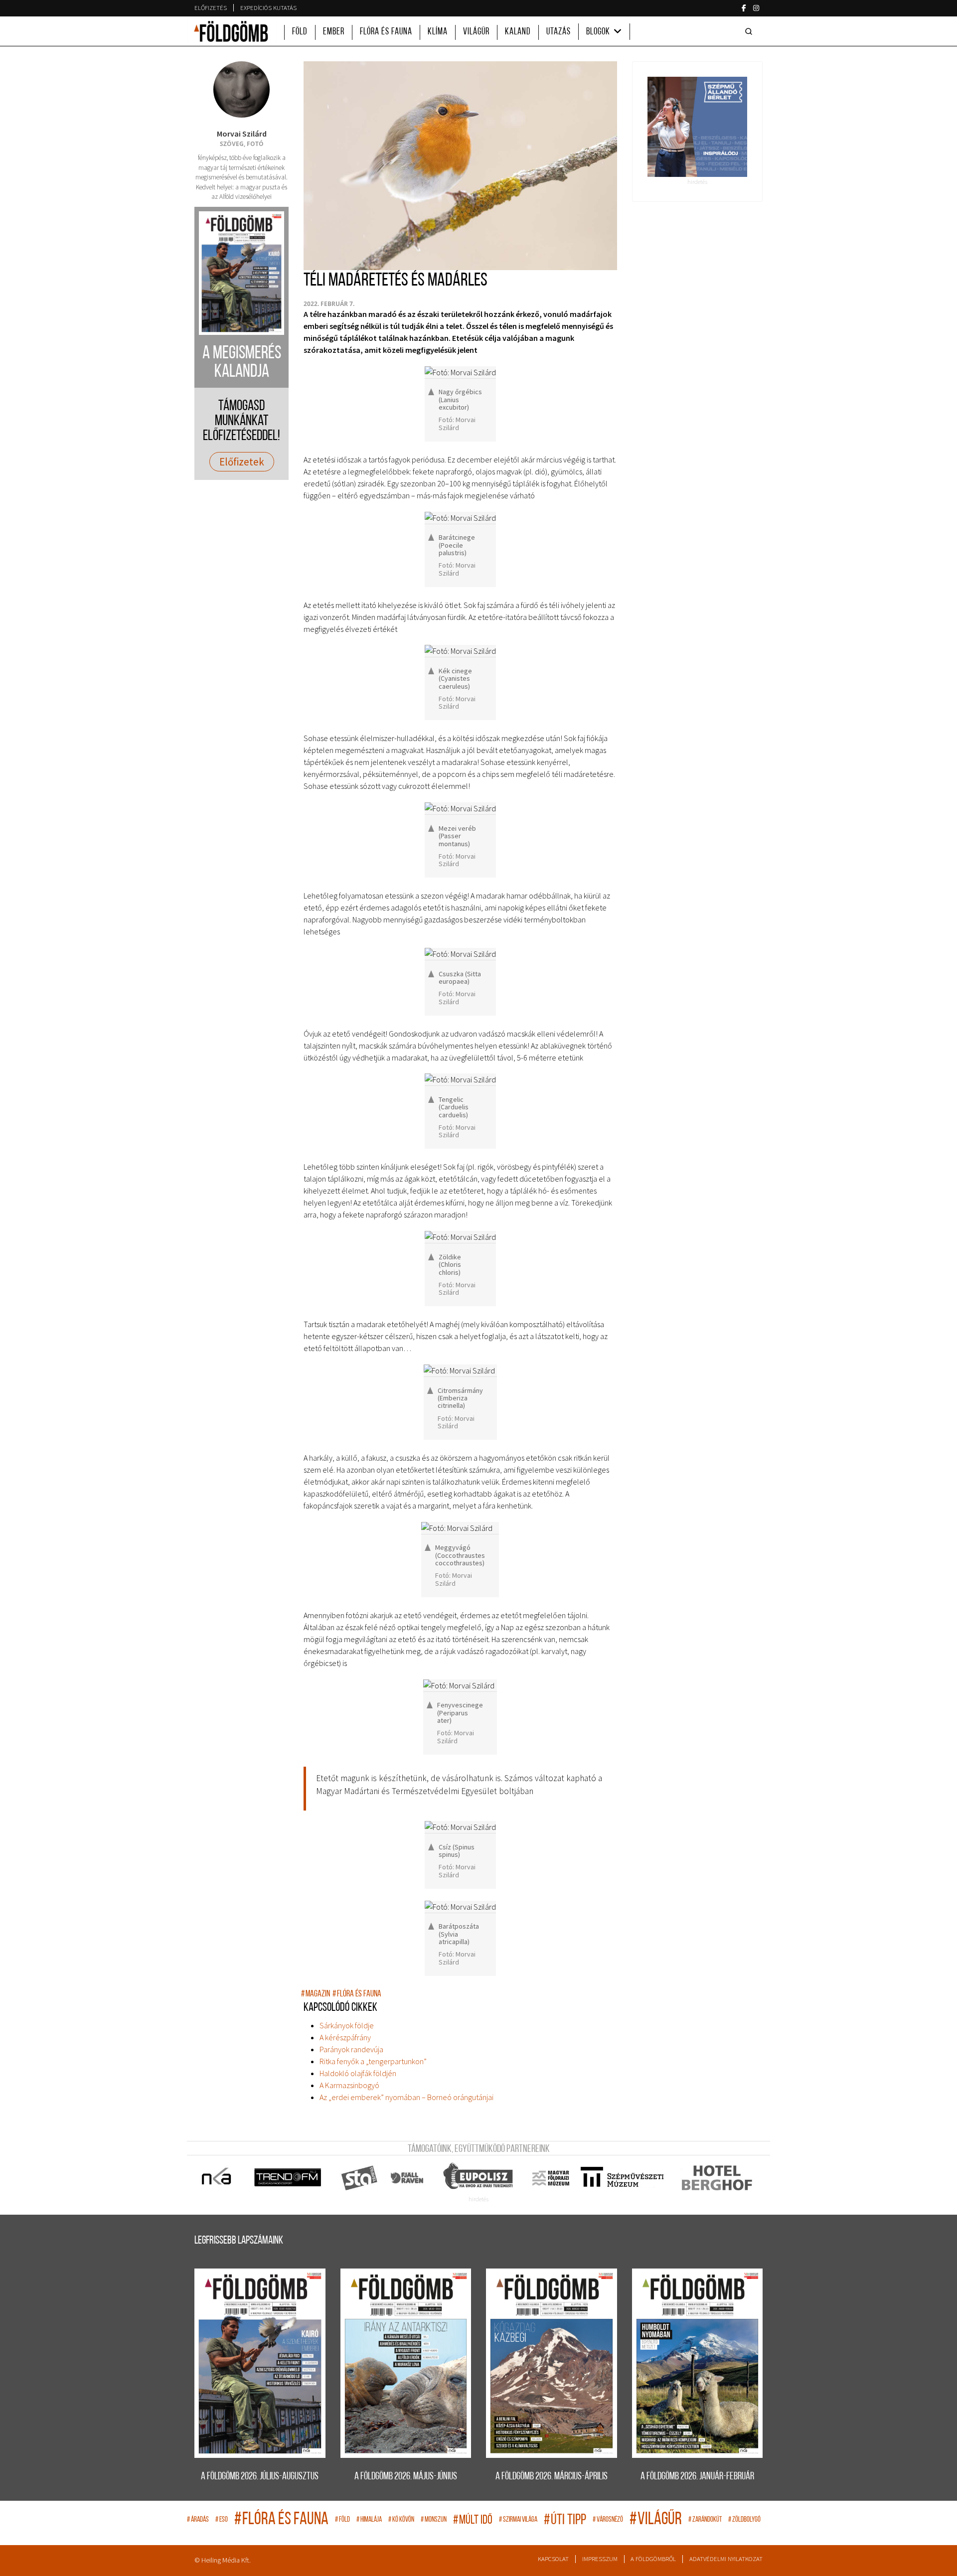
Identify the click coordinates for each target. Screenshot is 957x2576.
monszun (434, 2520)
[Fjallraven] (408, 2178)
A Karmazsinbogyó (349, 2085)
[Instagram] (756, 8)
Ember (334, 32)
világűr (656, 2520)
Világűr (476, 32)
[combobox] (751, 31)
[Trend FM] (288, 2178)
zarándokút (705, 2520)
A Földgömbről (653, 2559)
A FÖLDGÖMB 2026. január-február (697, 2477)
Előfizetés (211, 8)
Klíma (438, 32)
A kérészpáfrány (345, 2037)
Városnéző (608, 2520)
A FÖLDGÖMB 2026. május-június (406, 2477)
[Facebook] (744, 8)
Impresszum (600, 2559)
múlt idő (473, 2520)
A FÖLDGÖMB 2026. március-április (552, 2477)
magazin (316, 1994)
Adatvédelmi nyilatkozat (726, 2559)
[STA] (360, 2178)
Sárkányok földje (347, 2025)
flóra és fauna (357, 1994)
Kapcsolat (553, 2559)
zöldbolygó (744, 2520)
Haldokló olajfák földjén (358, 2073)
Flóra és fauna (386, 32)
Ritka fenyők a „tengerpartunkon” (373, 2061)
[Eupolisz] (479, 2178)
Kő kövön (401, 2520)
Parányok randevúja (351, 2049)
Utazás (558, 32)
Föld (300, 32)
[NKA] (217, 2178)
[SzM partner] (622, 2178)
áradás (198, 2520)
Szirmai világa (518, 2520)
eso (222, 2520)
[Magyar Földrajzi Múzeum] (551, 2178)
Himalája (369, 2520)
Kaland (518, 32)
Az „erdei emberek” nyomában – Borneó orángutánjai (406, 2097)
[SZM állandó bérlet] (698, 127)
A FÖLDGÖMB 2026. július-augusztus (260, 2477)
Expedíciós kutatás (268, 8)
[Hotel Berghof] (717, 2178)
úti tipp (565, 2520)
